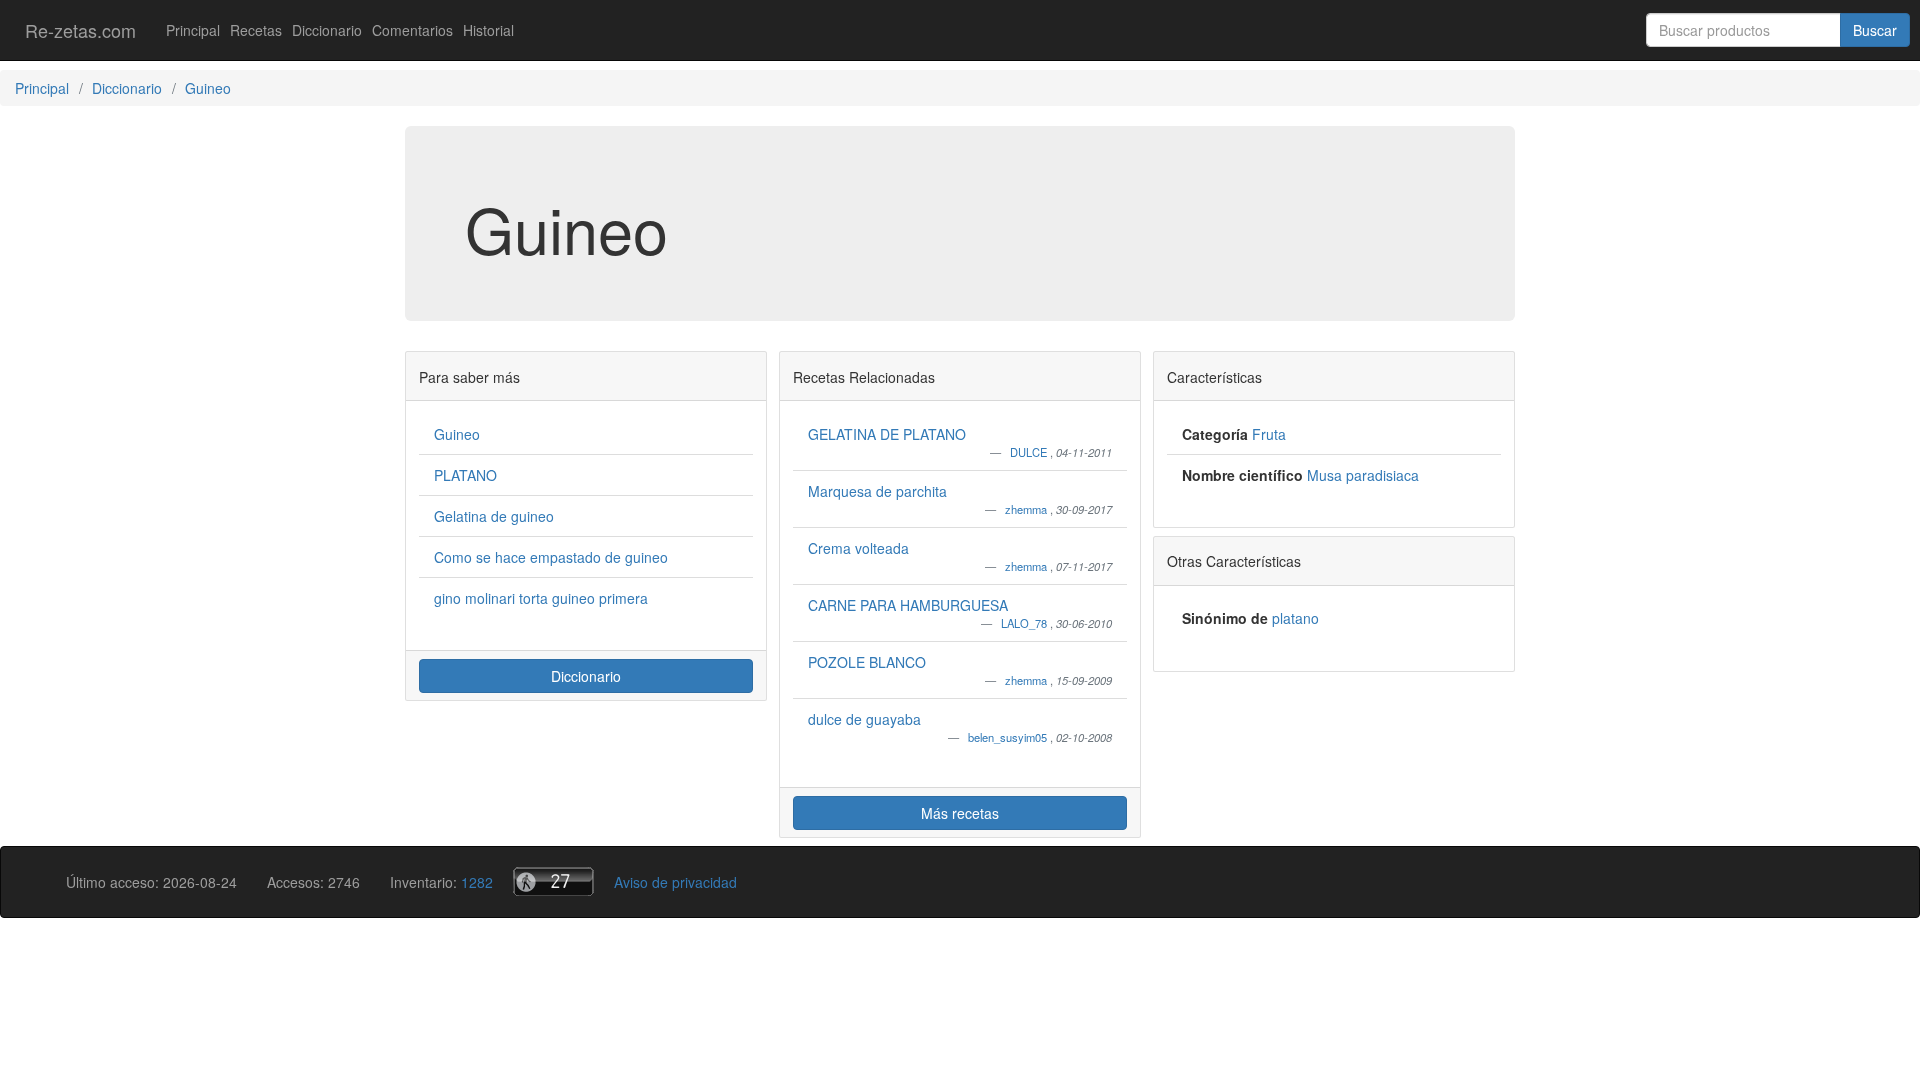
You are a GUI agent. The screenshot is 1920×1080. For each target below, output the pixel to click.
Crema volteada (858, 548)
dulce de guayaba (864, 719)
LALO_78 (1025, 623)
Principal (193, 30)
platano (1295, 618)
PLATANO (465, 475)
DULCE (1030, 452)
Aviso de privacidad (675, 882)
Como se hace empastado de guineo (551, 557)
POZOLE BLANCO (867, 662)
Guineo (457, 434)
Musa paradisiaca (1363, 475)
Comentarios (412, 30)
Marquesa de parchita (877, 491)
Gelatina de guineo (494, 516)
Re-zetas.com (80, 30)
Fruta (1269, 434)
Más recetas (960, 813)
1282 (477, 882)
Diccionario (327, 30)
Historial (488, 30)
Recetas (256, 30)
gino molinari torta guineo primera (541, 598)
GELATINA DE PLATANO (887, 434)
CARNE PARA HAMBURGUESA (908, 605)
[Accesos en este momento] (553, 881)
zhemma (1027, 509)
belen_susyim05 (1009, 737)
